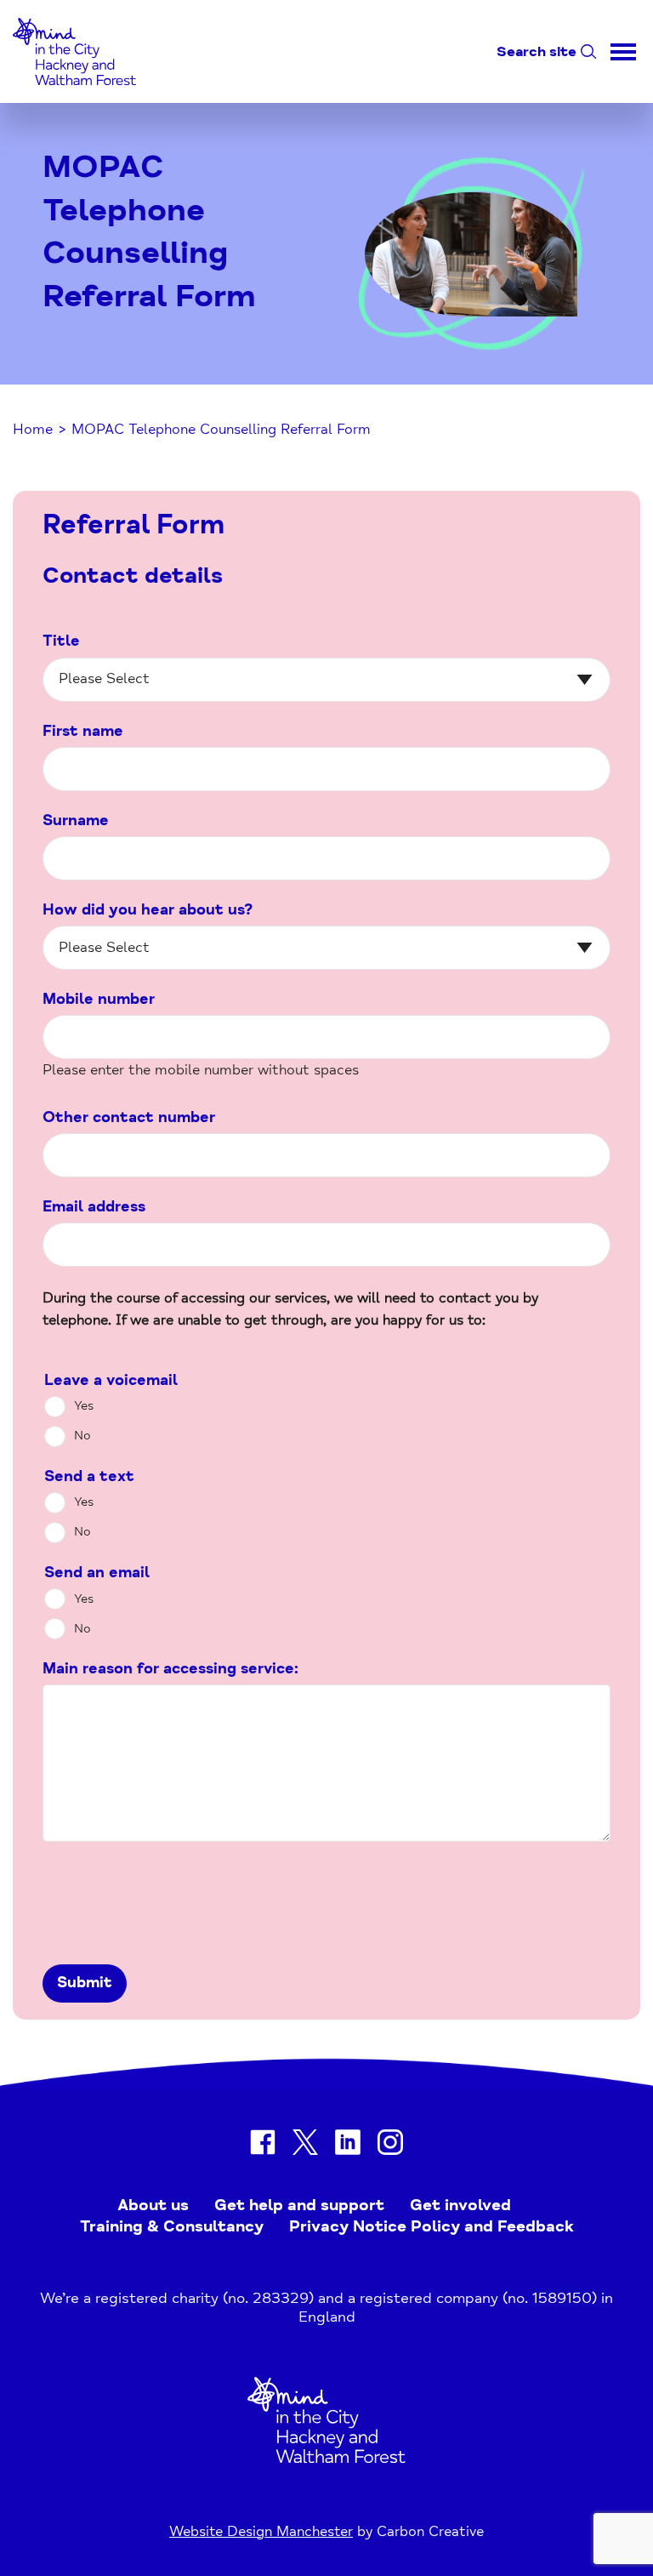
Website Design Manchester (261, 2531)
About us (153, 2205)
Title (61, 641)
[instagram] (390, 2145)
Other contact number (129, 1117)
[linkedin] (348, 2145)
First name (83, 731)
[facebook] (263, 2145)
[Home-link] (74, 90)
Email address (94, 1207)
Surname (76, 821)
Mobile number (99, 999)
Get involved (460, 2205)
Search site (537, 51)
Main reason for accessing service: (170, 1669)
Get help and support (299, 2205)
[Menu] (623, 51)
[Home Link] (326, 2458)
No (82, 1436)
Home (33, 429)
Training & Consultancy (172, 2226)
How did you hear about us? (148, 910)
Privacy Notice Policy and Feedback (432, 2226)
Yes (84, 1406)
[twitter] (305, 2145)
